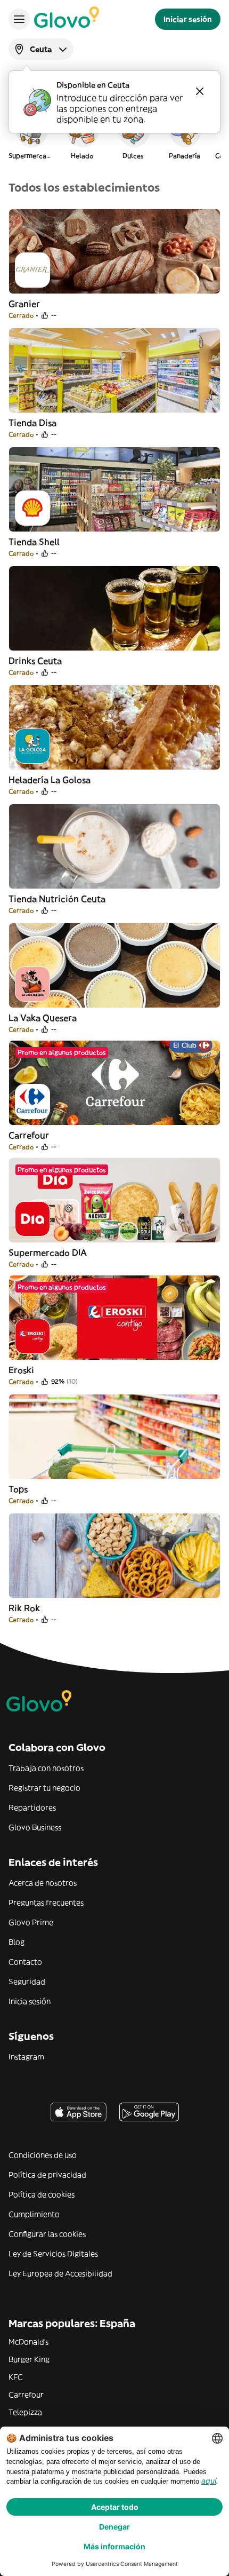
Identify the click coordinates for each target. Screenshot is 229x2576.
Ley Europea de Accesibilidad (60, 2273)
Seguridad (27, 1981)
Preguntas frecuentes (46, 1903)
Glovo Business (35, 1827)
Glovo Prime (31, 1922)
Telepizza (25, 2412)
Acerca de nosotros (43, 1883)
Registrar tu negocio (44, 1788)
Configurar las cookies (47, 2234)
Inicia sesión (30, 2001)
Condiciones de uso (43, 2155)
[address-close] (200, 91)
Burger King (29, 2359)
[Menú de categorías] (19, 19)
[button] (31, 136)
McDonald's (28, 2342)
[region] (114, 136)
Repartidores (32, 1808)
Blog (17, 1942)
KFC (16, 2377)
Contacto (25, 1962)
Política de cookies (42, 2194)
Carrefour (26, 2395)
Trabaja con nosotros (46, 1768)
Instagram (26, 2057)
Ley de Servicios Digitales (53, 2254)
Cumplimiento (34, 2214)
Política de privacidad (47, 2175)
